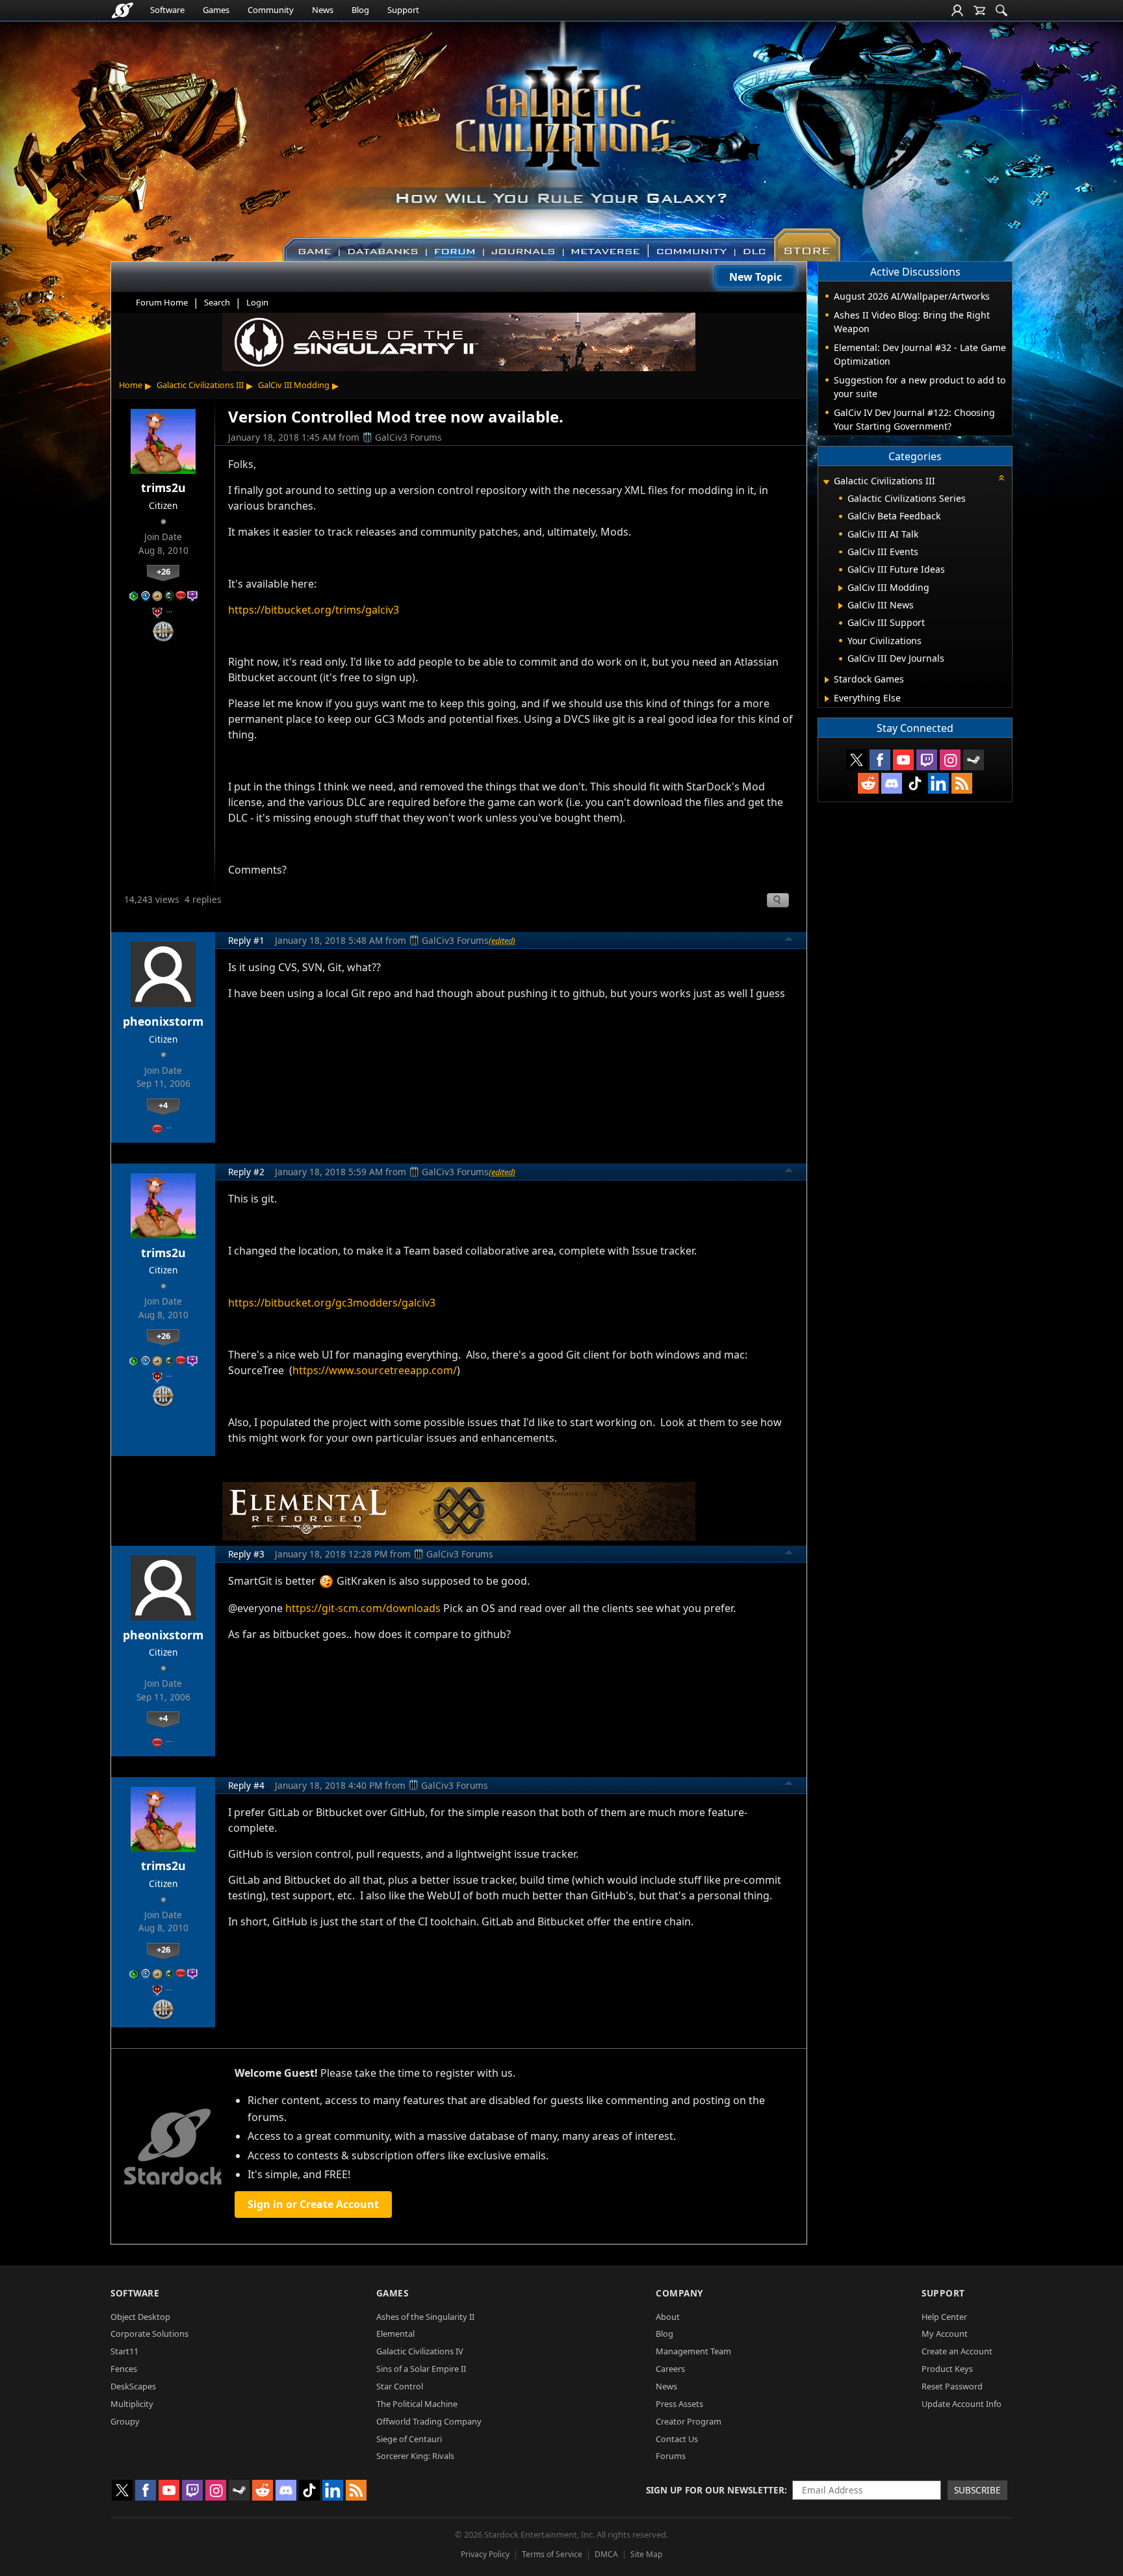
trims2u (163, 488)
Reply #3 (246, 1554)
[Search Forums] (1001, 10)
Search (217, 302)
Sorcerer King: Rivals (415, 2456)
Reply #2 (246, 1172)
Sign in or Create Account (313, 2204)
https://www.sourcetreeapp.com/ (375, 1370)
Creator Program (689, 2421)
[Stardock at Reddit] (868, 783)
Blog (360, 10)
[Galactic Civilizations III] (562, 135)
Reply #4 (246, 1785)
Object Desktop (140, 2317)
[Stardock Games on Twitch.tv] (927, 760)
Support (403, 10)
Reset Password (952, 2386)
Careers (670, 2369)
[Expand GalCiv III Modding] (841, 588)
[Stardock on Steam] (974, 760)
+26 (163, 571)
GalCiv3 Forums (408, 437)
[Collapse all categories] (1001, 478)
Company (679, 2293)
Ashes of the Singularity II (425, 2317)
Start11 (124, 2351)
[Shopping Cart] (979, 10)
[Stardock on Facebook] (880, 760)
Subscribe (977, 2490)
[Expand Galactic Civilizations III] (826, 482)
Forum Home (162, 302)
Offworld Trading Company (429, 2421)
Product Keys (947, 2369)
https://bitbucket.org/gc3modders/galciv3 (332, 1303)
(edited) (502, 941)
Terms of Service (552, 2554)
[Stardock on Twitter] (857, 760)
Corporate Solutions (149, 2334)
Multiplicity (132, 2404)
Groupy (125, 2421)
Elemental (395, 2334)
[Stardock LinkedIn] (938, 783)
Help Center (944, 2317)
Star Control (400, 2386)
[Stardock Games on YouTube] (903, 760)
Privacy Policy (485, 2554)
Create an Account (957, 2351)
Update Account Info (962, 2404)
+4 (163, 1105)
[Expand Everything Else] (827, 699)
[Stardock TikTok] (915, 783)
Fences (124, 2369)
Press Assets (679, 2404)
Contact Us (677, 2439)
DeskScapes (133, 2386)
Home (131, 385)
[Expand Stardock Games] (827, 680)
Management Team (693, 2351)
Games (216, 10)
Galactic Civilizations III (200, 385)
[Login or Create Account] (957, 10)
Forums (671, 2456)
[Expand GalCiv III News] (841, 606)
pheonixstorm (163, 1021)
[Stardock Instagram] (950, 760)
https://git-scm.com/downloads (363, 1608)
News (323, 10)
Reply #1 (246, 940)
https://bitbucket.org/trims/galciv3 (314, 610)
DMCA (606, 2554)
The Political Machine (417, 2404)
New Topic (755, 277)
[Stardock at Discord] (892, 783)
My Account (945, 2334)
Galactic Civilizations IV (420, 2351)
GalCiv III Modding (294, 385)
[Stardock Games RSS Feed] (962, 783)
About (668, 2317)
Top (789, 941)
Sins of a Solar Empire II (421, 2369)
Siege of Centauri (409, 2439)
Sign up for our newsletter (715, 2490)
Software (167, 10)
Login (257, 302)
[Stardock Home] (123, 10)
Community (271, 10)
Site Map (646, 2554)
